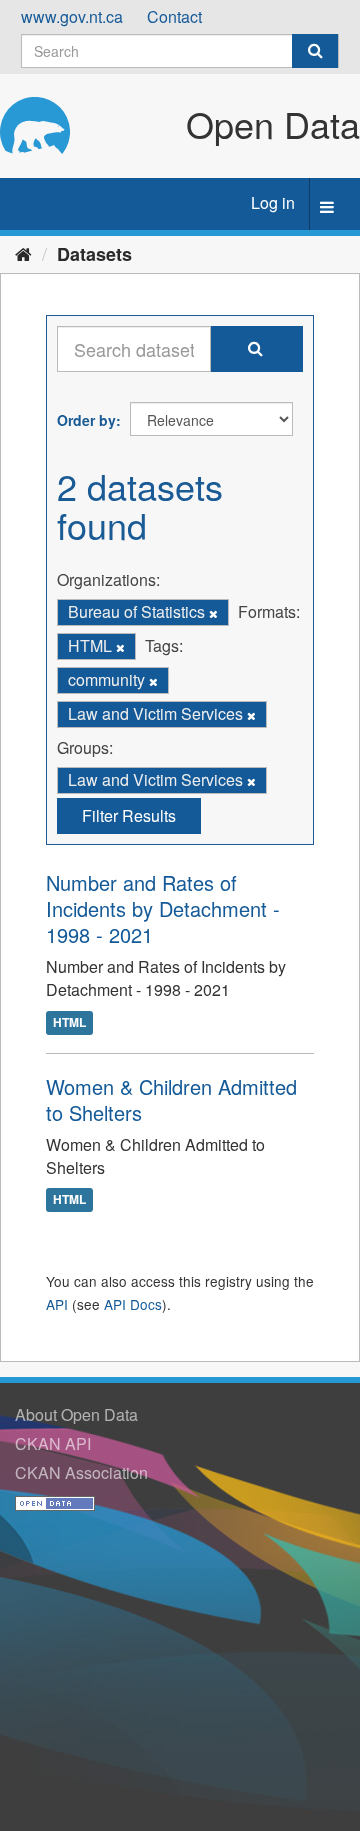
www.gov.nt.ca (72, 16)
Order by (86, 420)
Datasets (94, 254)
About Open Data (76, 1414)
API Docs (133, 1304)
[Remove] (213, 613)
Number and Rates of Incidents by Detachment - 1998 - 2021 (163, 908)
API (57, 1304)
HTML (69, 1022)
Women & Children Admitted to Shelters (171, 1099)
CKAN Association (81, 1472)
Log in (273, 202)
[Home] (23, 253)
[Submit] (315, 51)
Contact (174, 16)
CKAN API (53, 1443)
